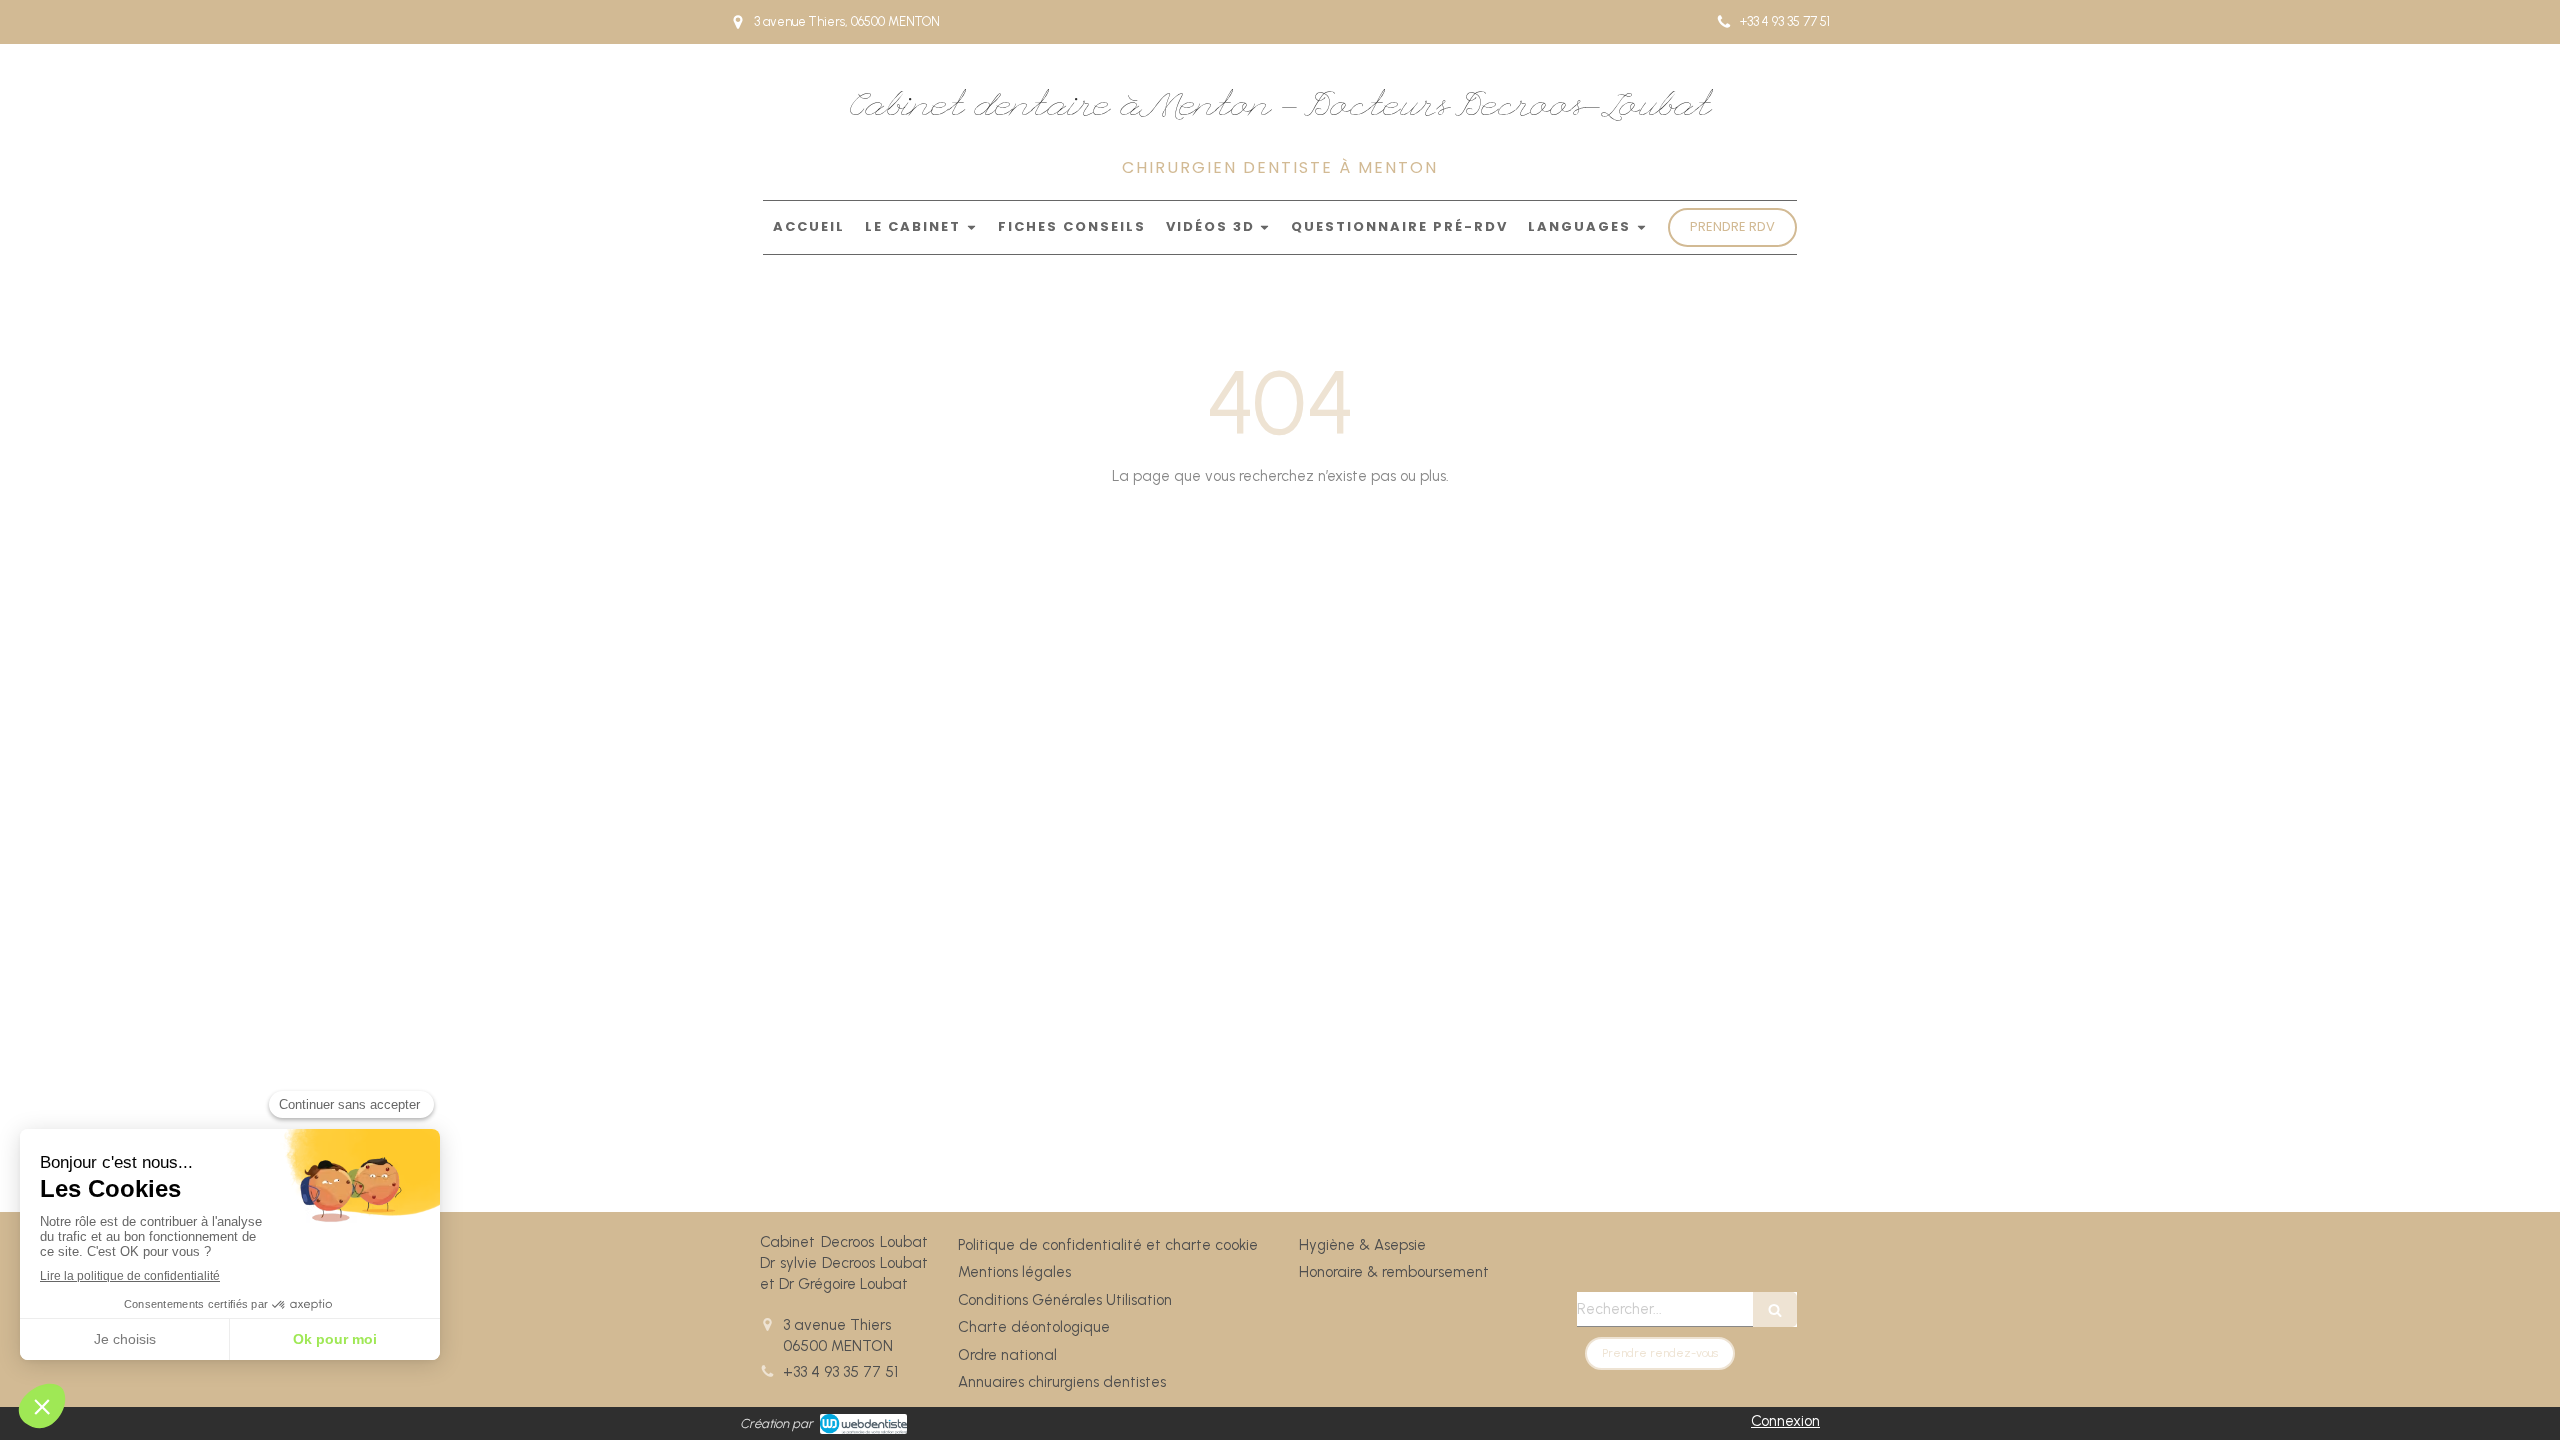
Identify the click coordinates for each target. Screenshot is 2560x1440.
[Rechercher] (1775, 1309)
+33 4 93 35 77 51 (840, 1372)
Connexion (1785, 1421)
